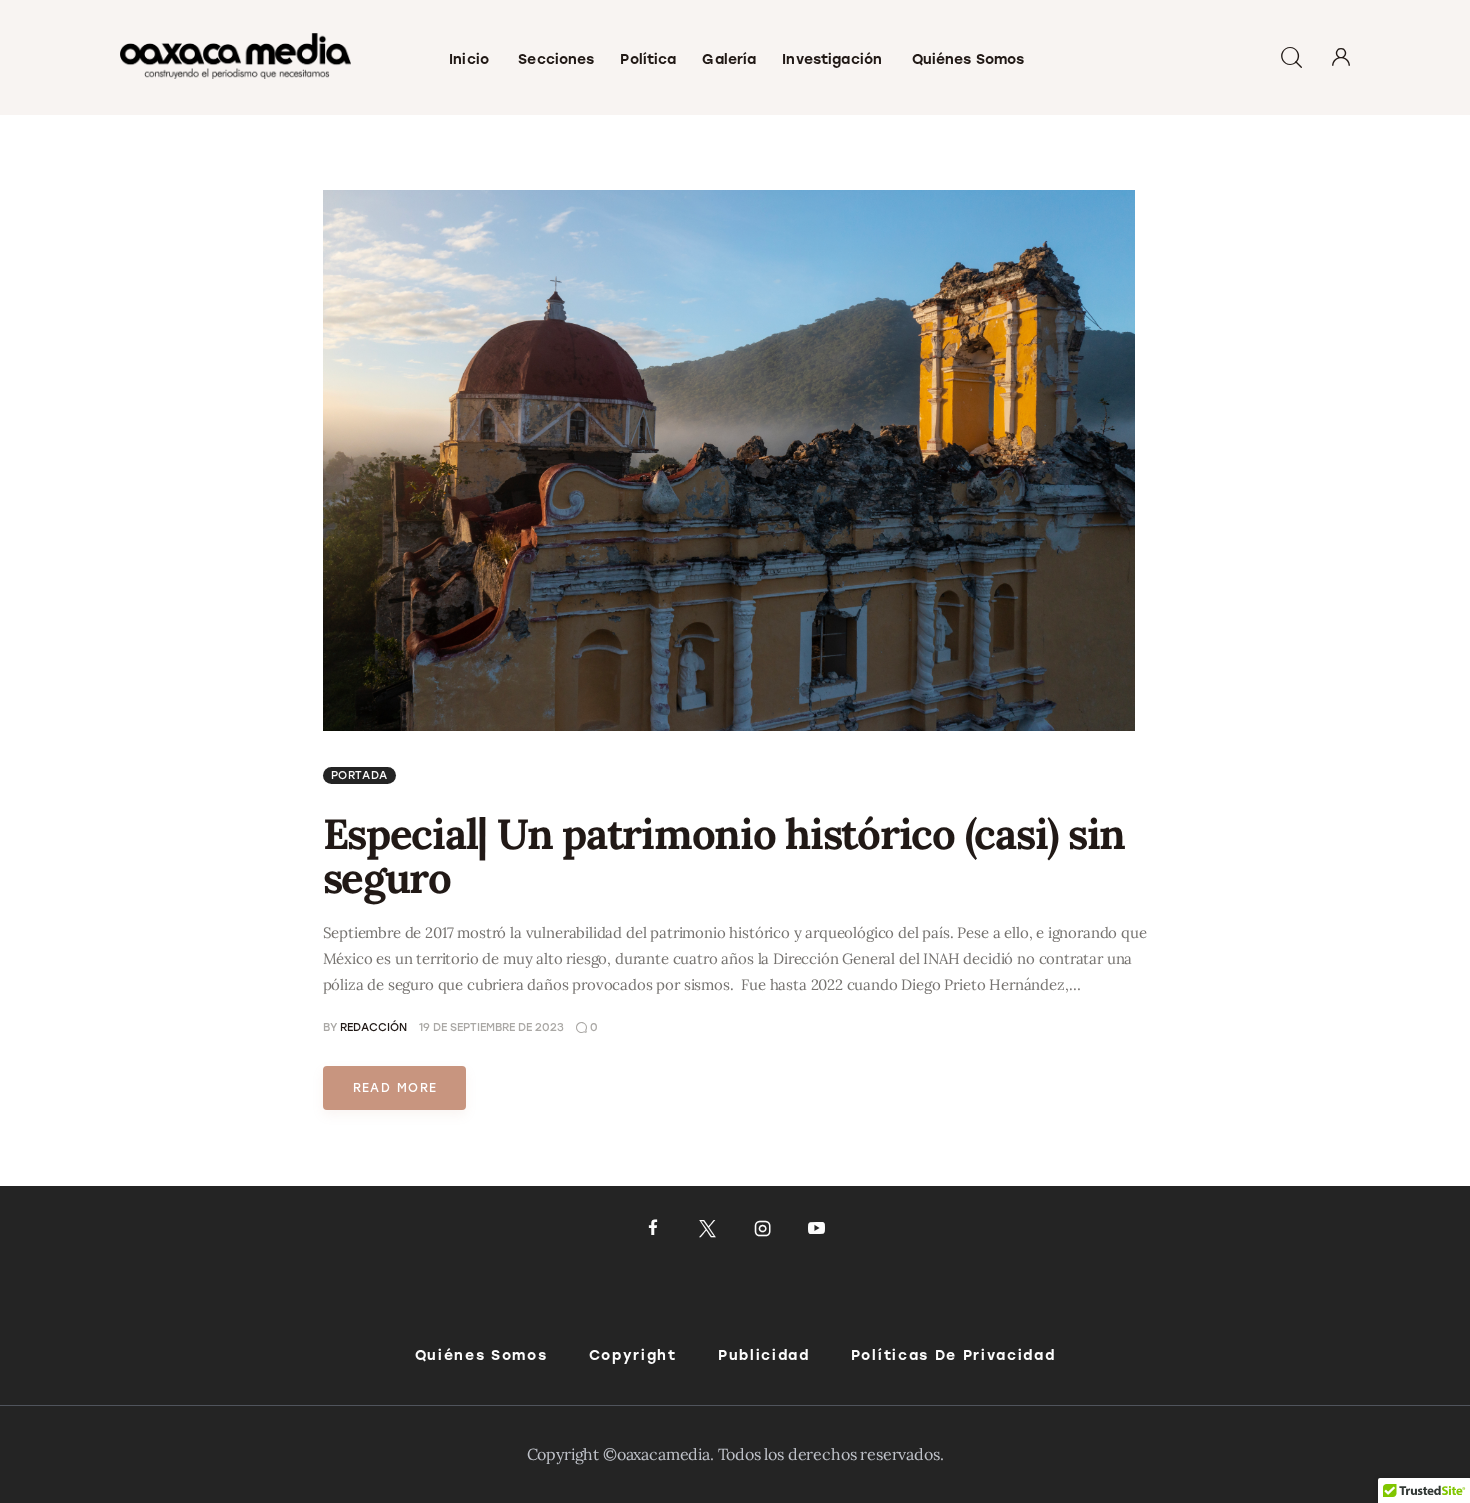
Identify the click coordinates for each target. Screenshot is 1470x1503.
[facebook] (653, 1228)
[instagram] (762, 1228)
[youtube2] (816, 1228)
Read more (395, 1088)
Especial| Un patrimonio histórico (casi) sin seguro (724, 856)
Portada (360, 775)
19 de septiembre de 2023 (491, 1027)
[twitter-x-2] (707, 1228)
